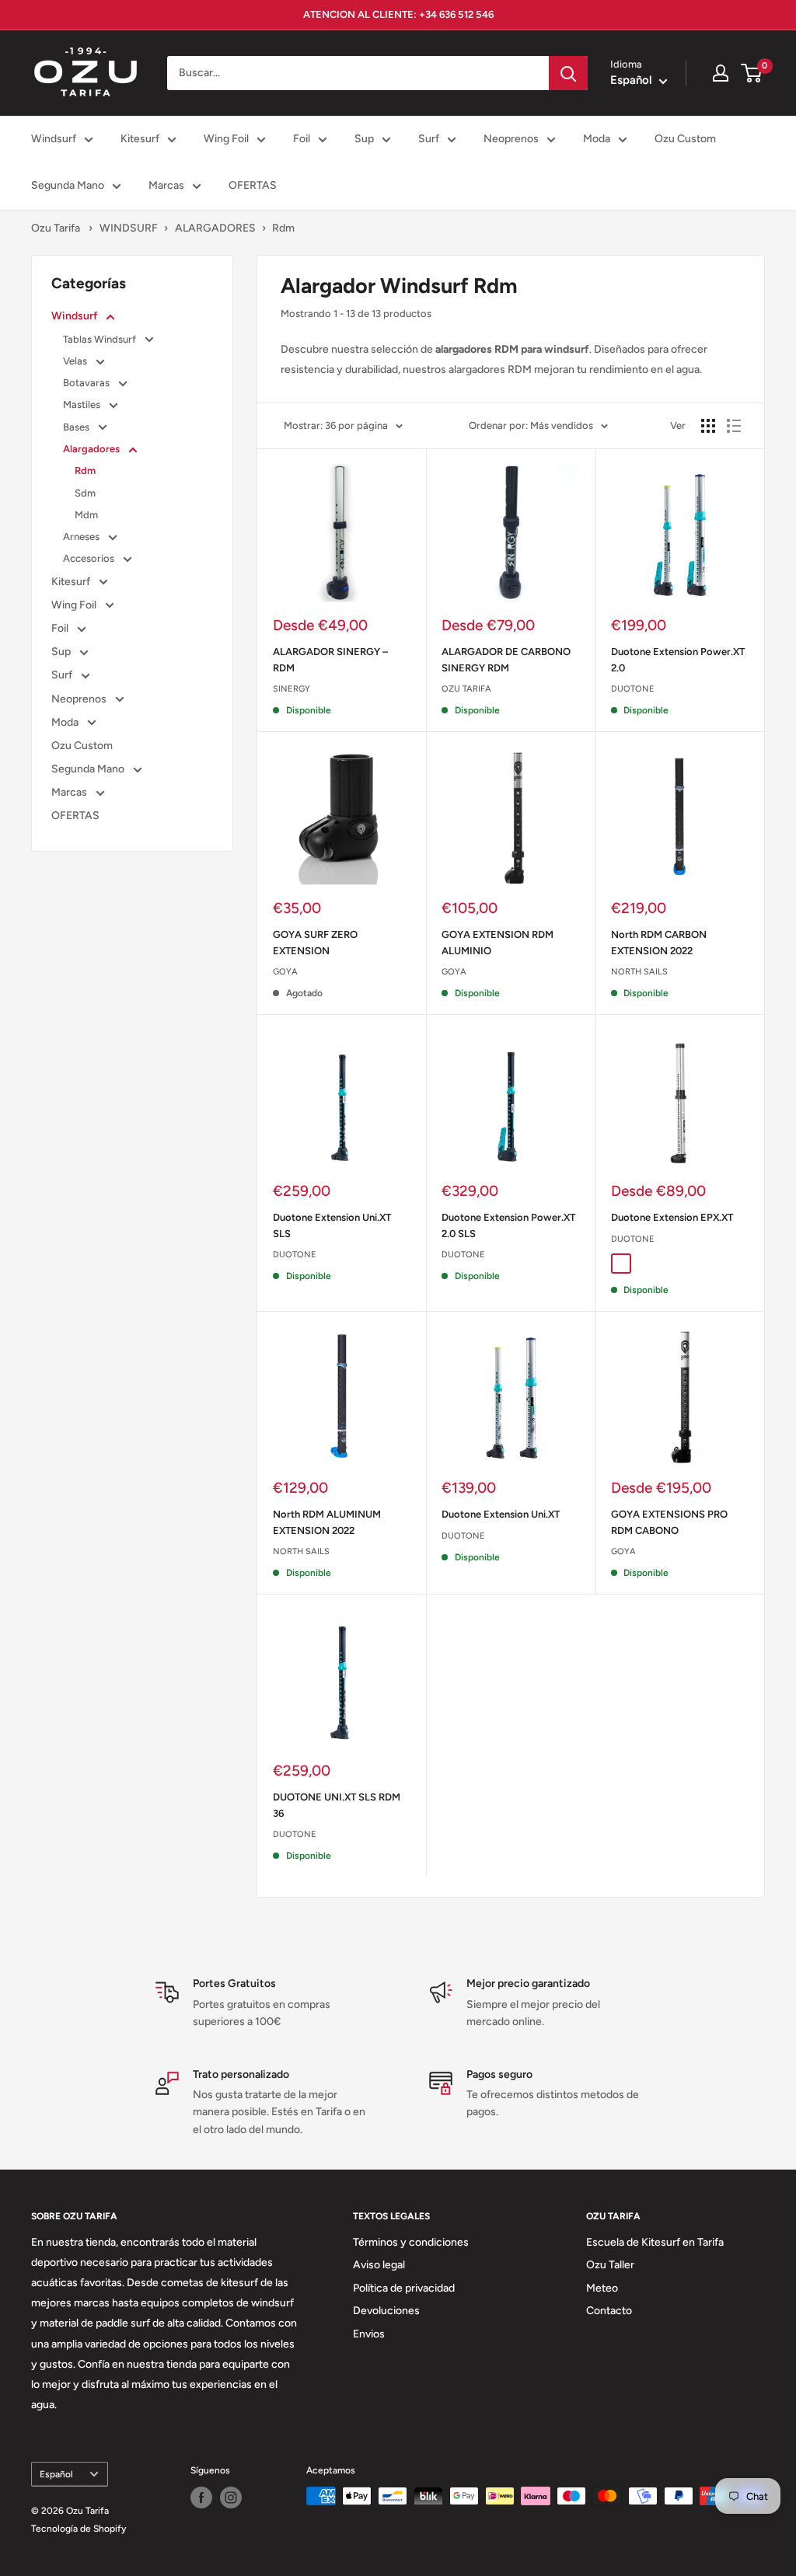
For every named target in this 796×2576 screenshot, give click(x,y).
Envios (369, 2334)
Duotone (633, 689)
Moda (597, 139)
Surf (429, 139)
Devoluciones (386, 2311)
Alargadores (93, 449)
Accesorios (90, 558)
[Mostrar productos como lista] (734, 426)
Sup (364, 139)
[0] (752, 73)
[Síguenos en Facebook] (201, 2498)
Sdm (85, 493)
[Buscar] (568, 73)
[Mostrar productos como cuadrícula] (708, 426)
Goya (285, 972)
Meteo (602, 2288)
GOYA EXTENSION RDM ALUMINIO (497, 942)
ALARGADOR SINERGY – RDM (330, 659)
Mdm (86, 515)
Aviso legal (379, 2265)
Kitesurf (140, 139)
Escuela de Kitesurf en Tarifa (655, 2242)
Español (56, 2474)
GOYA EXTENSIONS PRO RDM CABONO (669, 1522)
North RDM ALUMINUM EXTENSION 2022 (327, 1522)
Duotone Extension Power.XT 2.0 (678, 659)
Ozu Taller (610, 2265)
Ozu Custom (685, 139)
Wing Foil (226, 139)
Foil (302, 139)
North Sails (639, 972)
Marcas (166, 185)
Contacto (609, 2311)
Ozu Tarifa (56, 228)
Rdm (283, 228)
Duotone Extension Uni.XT (501, 1514)
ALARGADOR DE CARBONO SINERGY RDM (506, 659)
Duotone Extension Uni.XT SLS (332, 1225)
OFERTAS (253, 185)
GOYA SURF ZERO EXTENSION (315, 942)
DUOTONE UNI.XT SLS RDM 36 (337, 1805)
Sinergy (292, 689)
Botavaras (87, 383)
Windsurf (54, 139)
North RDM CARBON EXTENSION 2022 (659, 942)
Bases (77, 427)
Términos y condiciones (411, 2242)
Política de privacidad (404, 2288)
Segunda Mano (68, 185)
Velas (76, 361)
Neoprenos (511, 139)
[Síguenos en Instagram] (231, 2498)
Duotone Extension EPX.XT (672, 1217)
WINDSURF (129, 228)
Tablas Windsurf (101, 339)
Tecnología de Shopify (79, 2529)
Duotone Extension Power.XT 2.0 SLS (508, 1225)
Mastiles (83, 404)
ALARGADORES (215, 228)
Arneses (82, 537)
